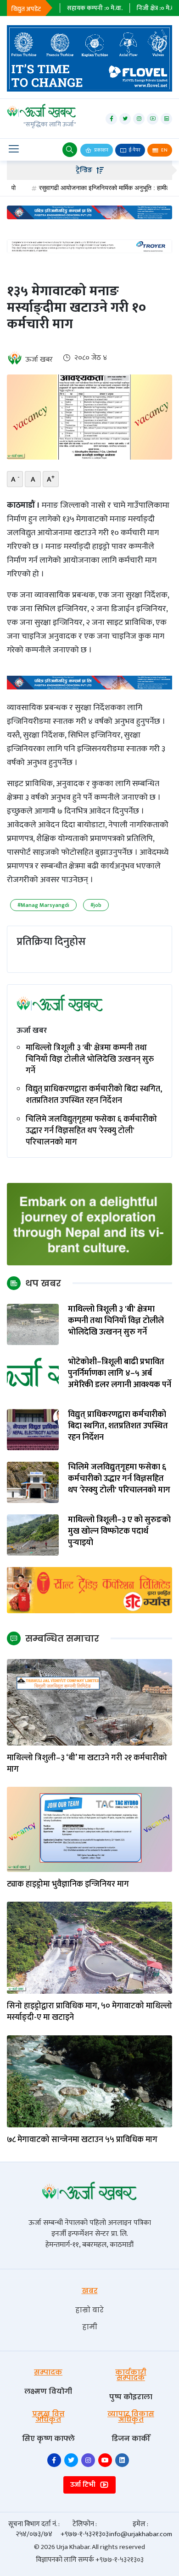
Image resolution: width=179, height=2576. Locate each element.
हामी (90, 2327)
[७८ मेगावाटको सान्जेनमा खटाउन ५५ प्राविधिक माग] (89, 2081)
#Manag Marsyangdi (43, 905)
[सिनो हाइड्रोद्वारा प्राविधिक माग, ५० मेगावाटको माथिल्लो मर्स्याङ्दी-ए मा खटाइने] (89, 1948)
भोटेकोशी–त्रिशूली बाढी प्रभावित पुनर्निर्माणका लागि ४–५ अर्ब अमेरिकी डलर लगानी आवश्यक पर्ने (120, 1374)
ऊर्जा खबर (39, 360)
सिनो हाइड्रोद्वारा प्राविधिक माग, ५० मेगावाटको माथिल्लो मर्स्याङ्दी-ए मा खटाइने (89, 2012)
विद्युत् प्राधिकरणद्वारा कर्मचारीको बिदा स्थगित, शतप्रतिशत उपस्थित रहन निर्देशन (94, 1095)
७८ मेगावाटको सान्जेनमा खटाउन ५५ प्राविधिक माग (82, 2140)
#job (96, 905)
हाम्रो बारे (89, 2310)
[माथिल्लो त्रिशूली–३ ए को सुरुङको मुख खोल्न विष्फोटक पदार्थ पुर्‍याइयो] (33, 1535)
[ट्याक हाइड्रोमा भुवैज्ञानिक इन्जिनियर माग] (89, 1829)
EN (164, 150)
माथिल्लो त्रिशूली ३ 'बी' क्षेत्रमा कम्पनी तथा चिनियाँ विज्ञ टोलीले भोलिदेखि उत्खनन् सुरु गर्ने (90, 1060)
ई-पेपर (134, 150)
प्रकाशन (101, 150)
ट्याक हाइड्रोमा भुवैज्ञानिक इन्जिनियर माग (68, 1885)
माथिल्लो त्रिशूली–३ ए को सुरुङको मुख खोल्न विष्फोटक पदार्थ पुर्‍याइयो (119, 1532)
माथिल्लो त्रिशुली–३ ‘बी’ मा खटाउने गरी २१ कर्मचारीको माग (87, 1764)
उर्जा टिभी (84, 2485)
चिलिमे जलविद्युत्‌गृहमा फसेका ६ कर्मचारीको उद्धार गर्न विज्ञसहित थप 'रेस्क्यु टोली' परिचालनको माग (91, 1131)
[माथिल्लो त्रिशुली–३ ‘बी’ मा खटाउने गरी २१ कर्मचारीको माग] (89, 1702)
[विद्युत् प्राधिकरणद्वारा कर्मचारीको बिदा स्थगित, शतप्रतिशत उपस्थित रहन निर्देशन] (33, 1429)
